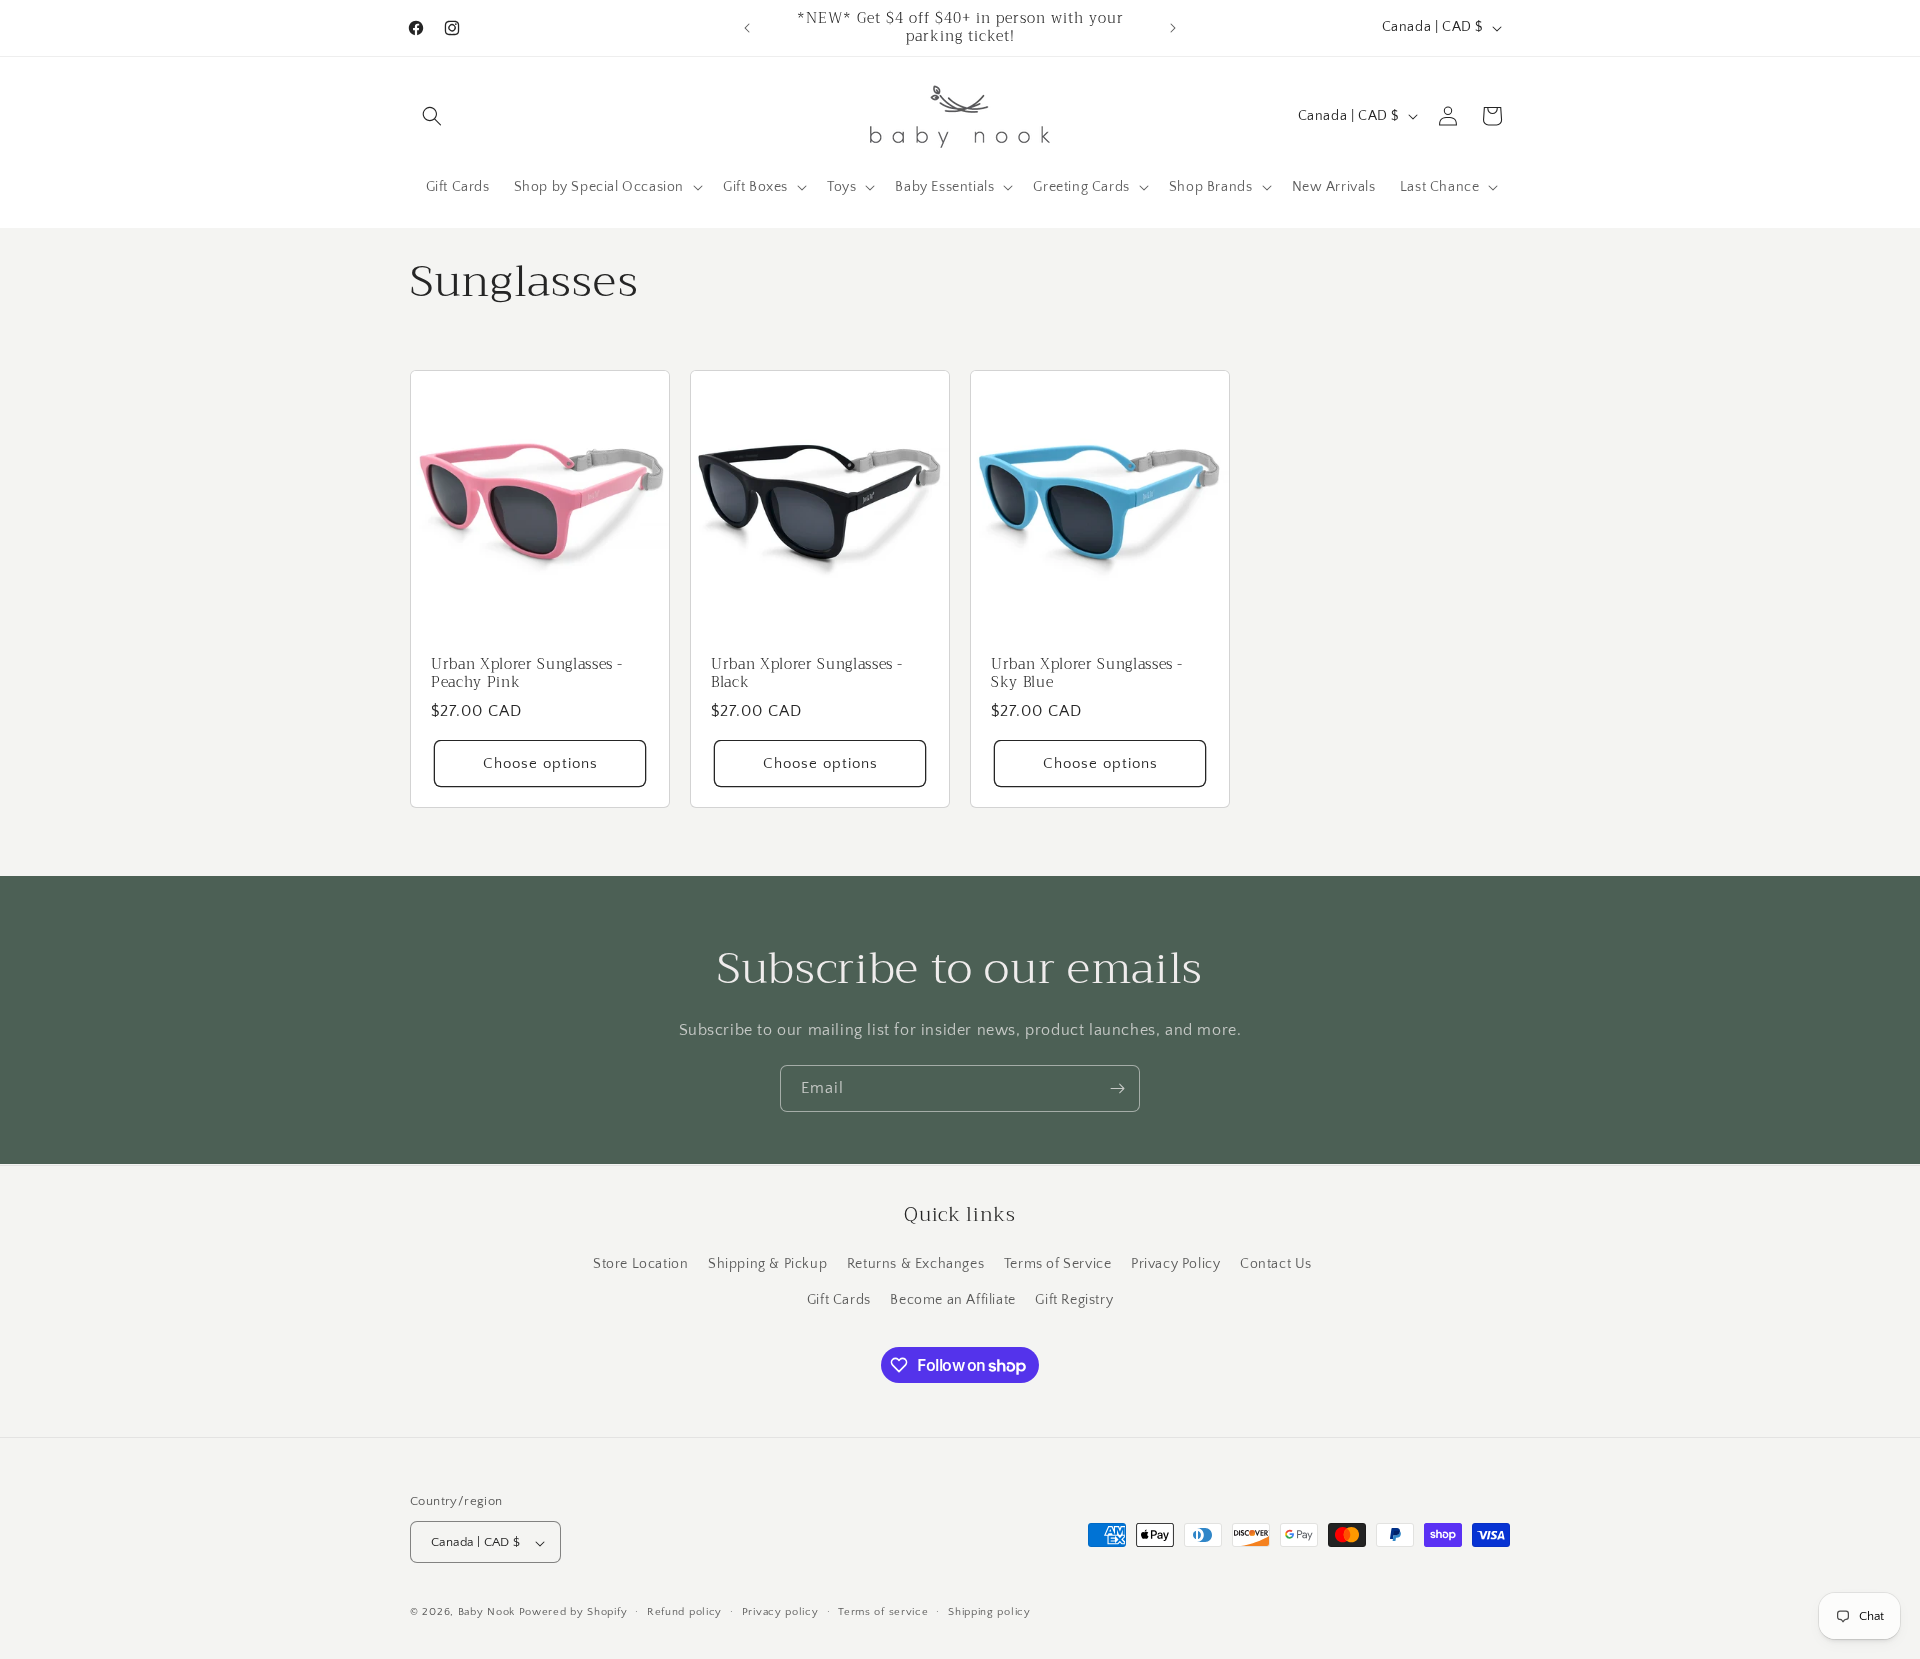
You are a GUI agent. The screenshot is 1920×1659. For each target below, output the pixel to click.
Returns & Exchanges (915, 1264)
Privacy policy (780, 1612)
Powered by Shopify (573, 1613)
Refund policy (684, 1612)
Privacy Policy (1175, 1264)
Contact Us (1276, 1264)
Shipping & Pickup (767, 1264)
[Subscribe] (1117, 1088)
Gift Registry (1074, 1299)
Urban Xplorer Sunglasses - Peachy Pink (527, 674)
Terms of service (883, 1612)
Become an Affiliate (952, 1299)
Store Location (640, 1264)
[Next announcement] (1173, 28)
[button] (432, 116)
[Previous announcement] (747, 28)
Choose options (540, 763)
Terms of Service (1058, 1264)
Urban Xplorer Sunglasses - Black (807, 674)
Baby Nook (486, 1613)
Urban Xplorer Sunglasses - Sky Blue (1087, 674)
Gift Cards (839, 1299)
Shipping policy (989, 1612)
